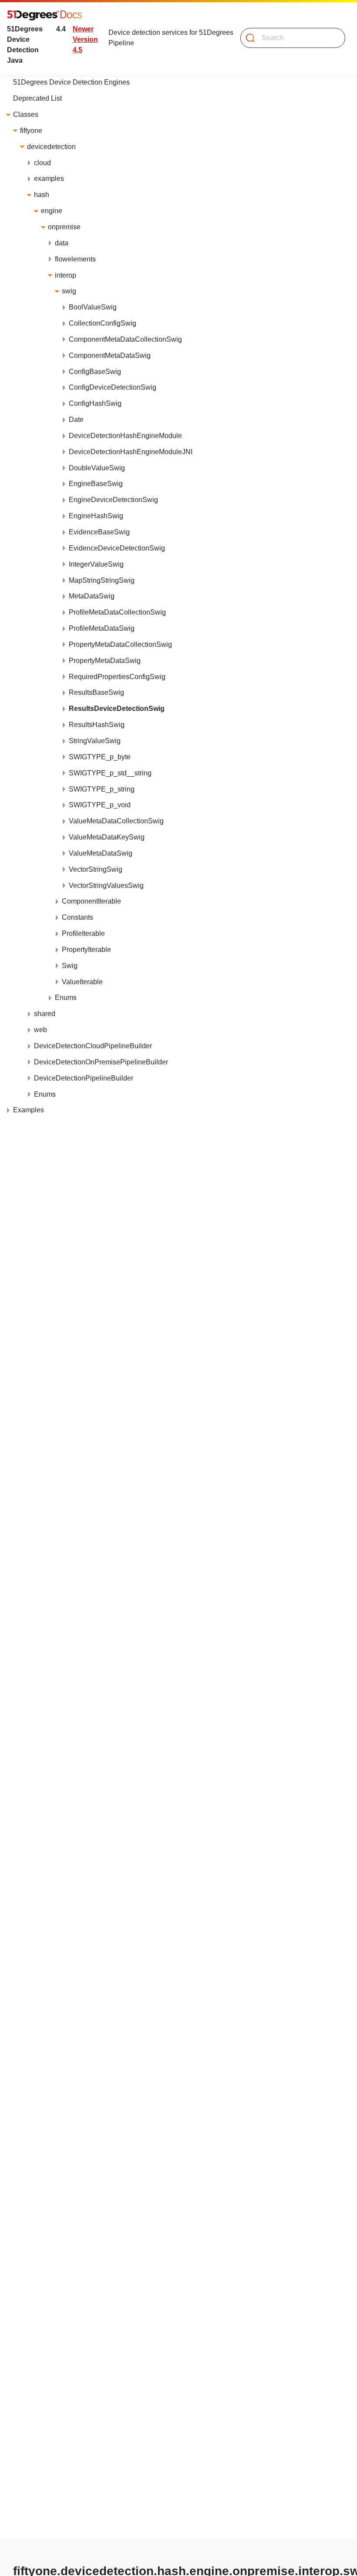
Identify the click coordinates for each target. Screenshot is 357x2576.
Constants (77, 917)
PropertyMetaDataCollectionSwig (120, 644)
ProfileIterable (83, 933)
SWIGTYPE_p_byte (100, 757)
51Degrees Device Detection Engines (71, 82)
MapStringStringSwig (102, 580)
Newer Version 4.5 (85, 39)
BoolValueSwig (93, 307)
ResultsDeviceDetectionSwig (117, 709)
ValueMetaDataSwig (101, 853)
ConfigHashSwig (95, 403)
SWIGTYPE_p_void (100, 805)
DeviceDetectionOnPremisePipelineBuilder (101, 1062)
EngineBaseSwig (96, 484)
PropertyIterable (86, 950)
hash (42, 195)
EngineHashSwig (96, 516)
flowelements (75, 259)
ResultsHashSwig (97, 725)
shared (45, 1014)
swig (69, 291)
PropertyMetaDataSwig (105, 661)
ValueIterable (82, 982)
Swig (70, 966)
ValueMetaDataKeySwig (107, 837)
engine (52, 211)
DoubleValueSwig (97, 468)
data (62, 243)
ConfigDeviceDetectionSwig (113, 387)
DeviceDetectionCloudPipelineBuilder (93, 1046)
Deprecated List (37, 98)
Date (76, 420)
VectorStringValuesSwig (106, 885)
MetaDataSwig (92, 596)
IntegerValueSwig (96, 564)
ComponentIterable (91, 901)
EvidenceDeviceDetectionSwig (117, 548)
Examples (29, 1110)
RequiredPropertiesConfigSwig (117, 677)
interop (66, 275)
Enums (66, 997)
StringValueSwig (95, 741)
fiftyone (31, 131)
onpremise (64, 227)
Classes (26, 114)
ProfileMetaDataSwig (102, 628)
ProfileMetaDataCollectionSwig (117, 612)
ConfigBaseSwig (95, 372)
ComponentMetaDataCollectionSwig (125, 339)
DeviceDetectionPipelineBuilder (84, 1078)
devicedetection (51, 147)
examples (49, 178)
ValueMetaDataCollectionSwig (116, 821)
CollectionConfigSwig (103, 323)
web (40, 1030)
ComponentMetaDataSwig (110, 355)
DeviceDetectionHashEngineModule (125, 436)
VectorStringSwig (96, 869)
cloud (42, 163)
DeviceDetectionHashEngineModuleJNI (131, 452)
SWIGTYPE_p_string (102, 789)
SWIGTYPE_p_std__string (110, 773)
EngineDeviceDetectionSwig (113, 500)
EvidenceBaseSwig (99, 532)
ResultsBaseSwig (96, 692)
